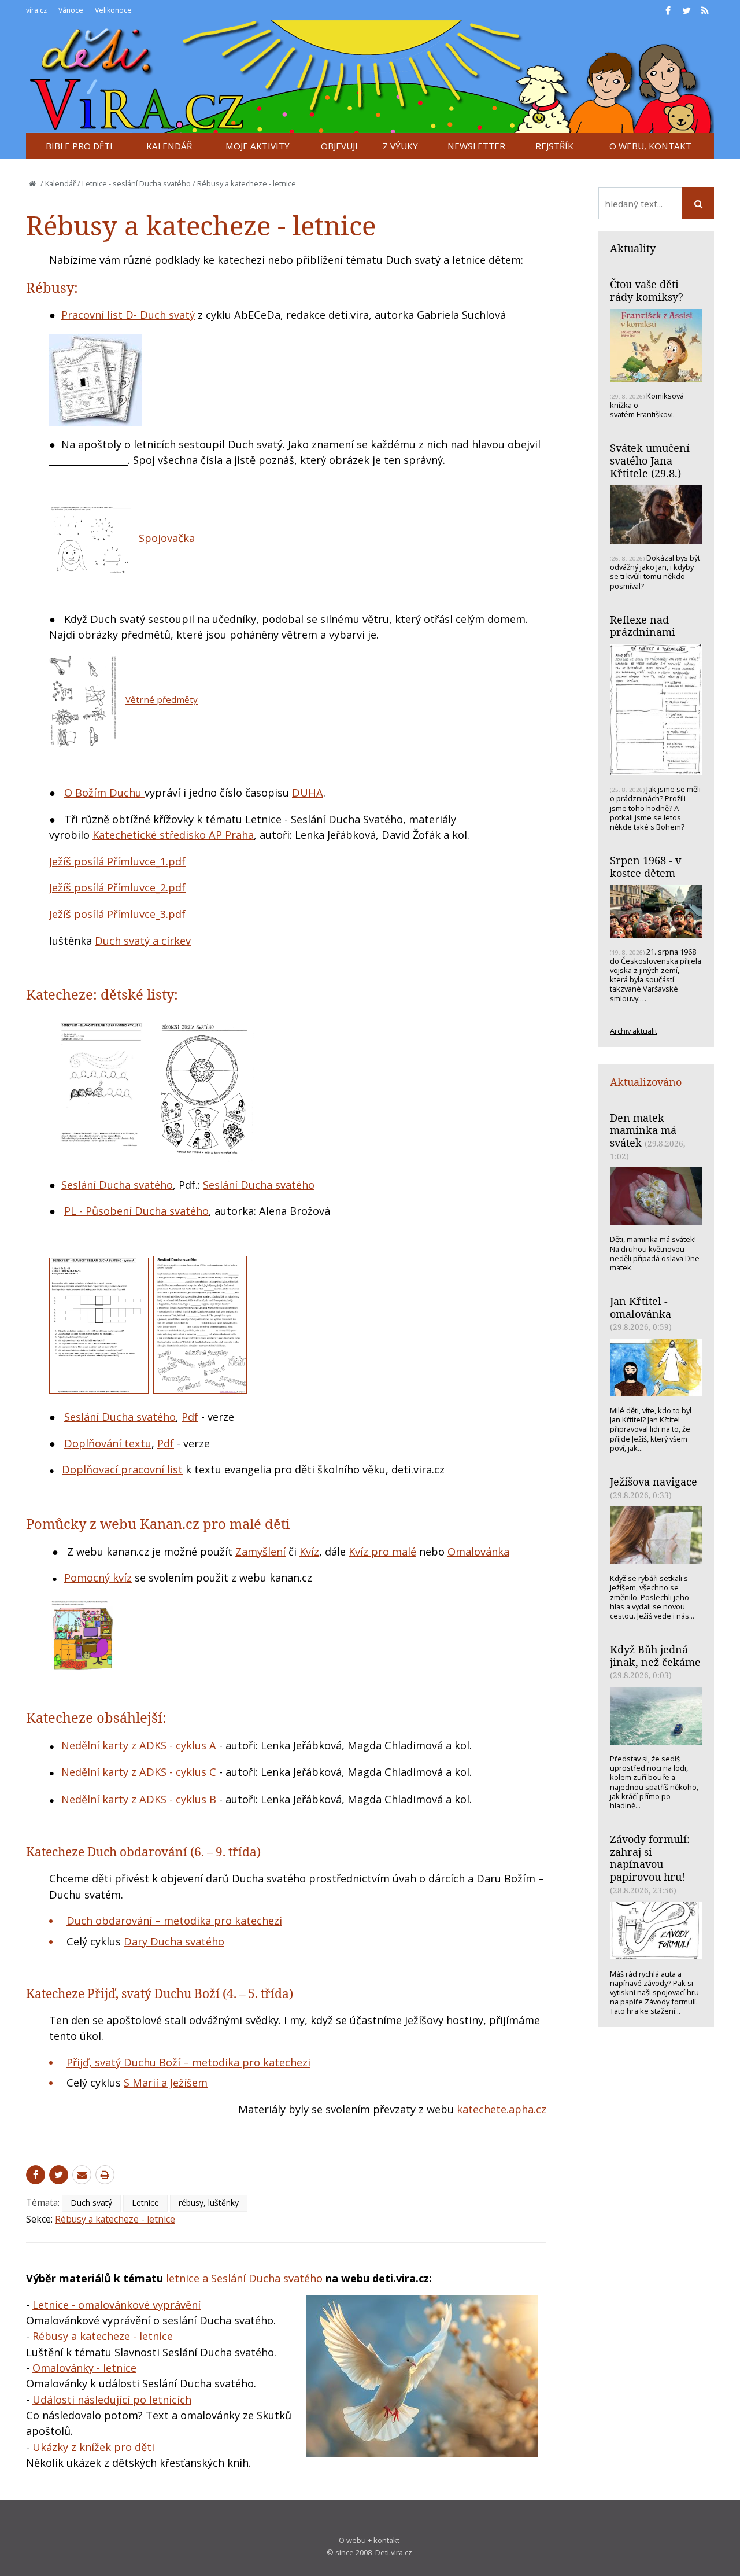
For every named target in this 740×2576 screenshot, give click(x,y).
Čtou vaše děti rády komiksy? (647, 290)
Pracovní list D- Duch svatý (128, 315)
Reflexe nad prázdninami (643, 626)
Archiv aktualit (634, 1031)
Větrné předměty (162, 700)
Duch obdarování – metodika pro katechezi (174, 1921)
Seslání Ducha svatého (117, 1185)
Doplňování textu (108, 1443)
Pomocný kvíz (98, 1578)
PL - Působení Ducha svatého (136, 1211)
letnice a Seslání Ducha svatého (244, 2278)
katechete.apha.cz (502, 2109)
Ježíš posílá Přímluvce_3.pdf (117, 914)
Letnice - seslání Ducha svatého (136, 183)
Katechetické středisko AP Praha (173, 835)
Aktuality (633, 248)
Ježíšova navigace (654, 1482)
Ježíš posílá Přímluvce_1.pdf (117, 861)
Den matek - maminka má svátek (643, 1130)
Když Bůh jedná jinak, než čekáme (655, 1656)
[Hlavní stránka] (32, 183)
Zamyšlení (260, 1552)
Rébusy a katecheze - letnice (247, 183)
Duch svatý (91, 2203)
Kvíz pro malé (382, 1552)
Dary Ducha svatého (174, 1941)
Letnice (145, 2203)
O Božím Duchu (104, 793)
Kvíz (309, 1552)
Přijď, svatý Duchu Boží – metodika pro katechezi (188, 2062)
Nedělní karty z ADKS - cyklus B (139, 1799)
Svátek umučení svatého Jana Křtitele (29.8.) (650, 460)
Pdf (190, 1417)
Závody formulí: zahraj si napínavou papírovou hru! (650, 1858)
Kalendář (60, 183)
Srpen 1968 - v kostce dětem (645, 867)
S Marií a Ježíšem (166, 2083)
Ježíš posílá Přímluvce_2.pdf (117, 887)
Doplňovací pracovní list (122, 1469)
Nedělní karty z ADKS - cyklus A (139, 1745)
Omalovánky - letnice (84, 2368)
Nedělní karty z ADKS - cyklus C (139, 1772)
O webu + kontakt (369, 2540)
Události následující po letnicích (112, 2400)
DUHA (308, 793)
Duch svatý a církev (143, 941)
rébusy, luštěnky (209, 2203)
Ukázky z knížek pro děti (93, 2447)
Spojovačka (167, 538)
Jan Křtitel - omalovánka (641, 1307)
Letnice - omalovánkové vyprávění (116, 2305)
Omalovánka (478, 1552)
